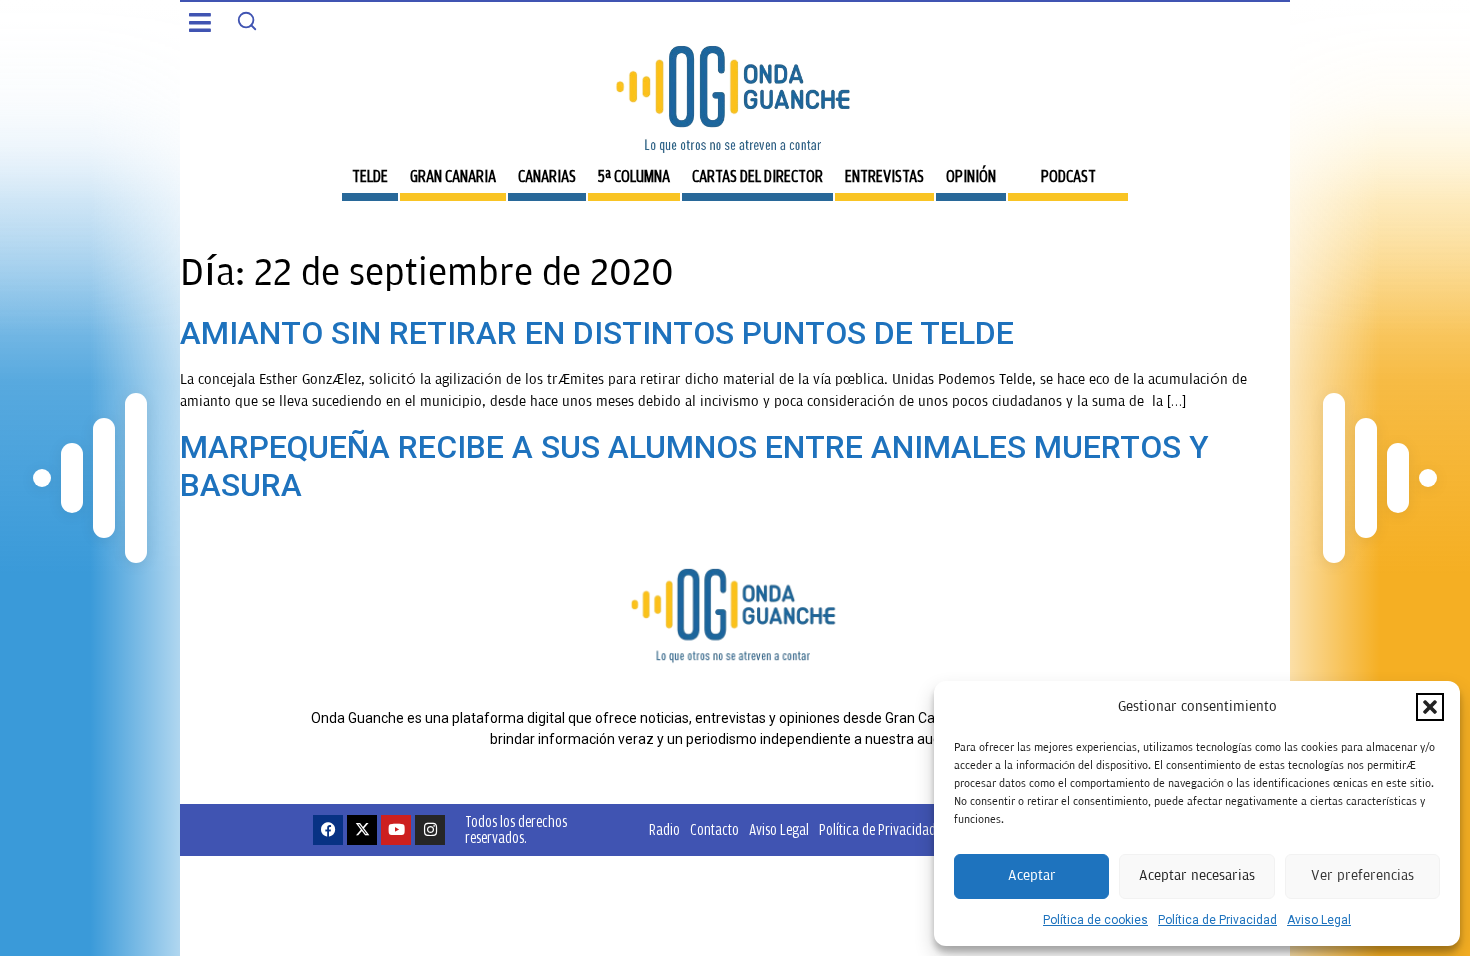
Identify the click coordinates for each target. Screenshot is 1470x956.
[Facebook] (328, 830)
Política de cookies (1095, 920)
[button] (1430, 707)
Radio (664, 829)
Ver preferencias (1362, 875)
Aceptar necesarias (1197, 875)
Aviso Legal (1319, 920)
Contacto (714, 829)
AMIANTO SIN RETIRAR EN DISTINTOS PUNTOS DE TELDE (597, 333)
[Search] (247, 21)
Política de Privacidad (1217, 920)
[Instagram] (430, 830)
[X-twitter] (362, 830)
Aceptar (1032, 875)
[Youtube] (396, 830)
